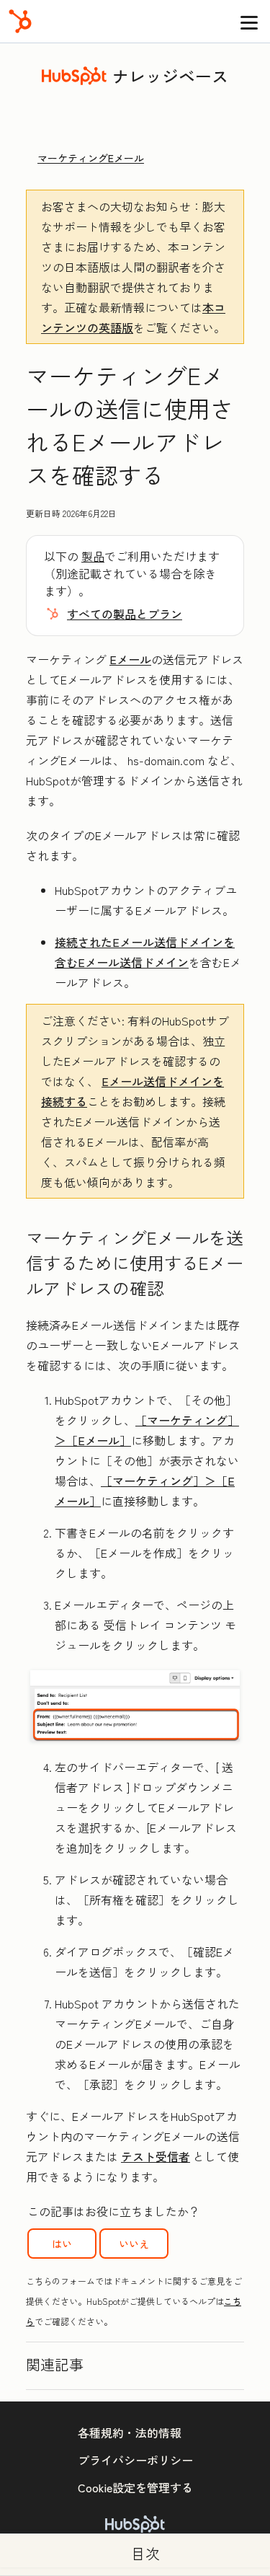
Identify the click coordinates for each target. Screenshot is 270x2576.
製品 (93, 556)
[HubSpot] (20, 21)
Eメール (130, 659)
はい (62, 2244)
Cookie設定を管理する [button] (135, 2487)
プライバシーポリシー (135, 2460)
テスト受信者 (156, 2156)
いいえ (134, 2244)
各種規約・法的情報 (130, 2432)
